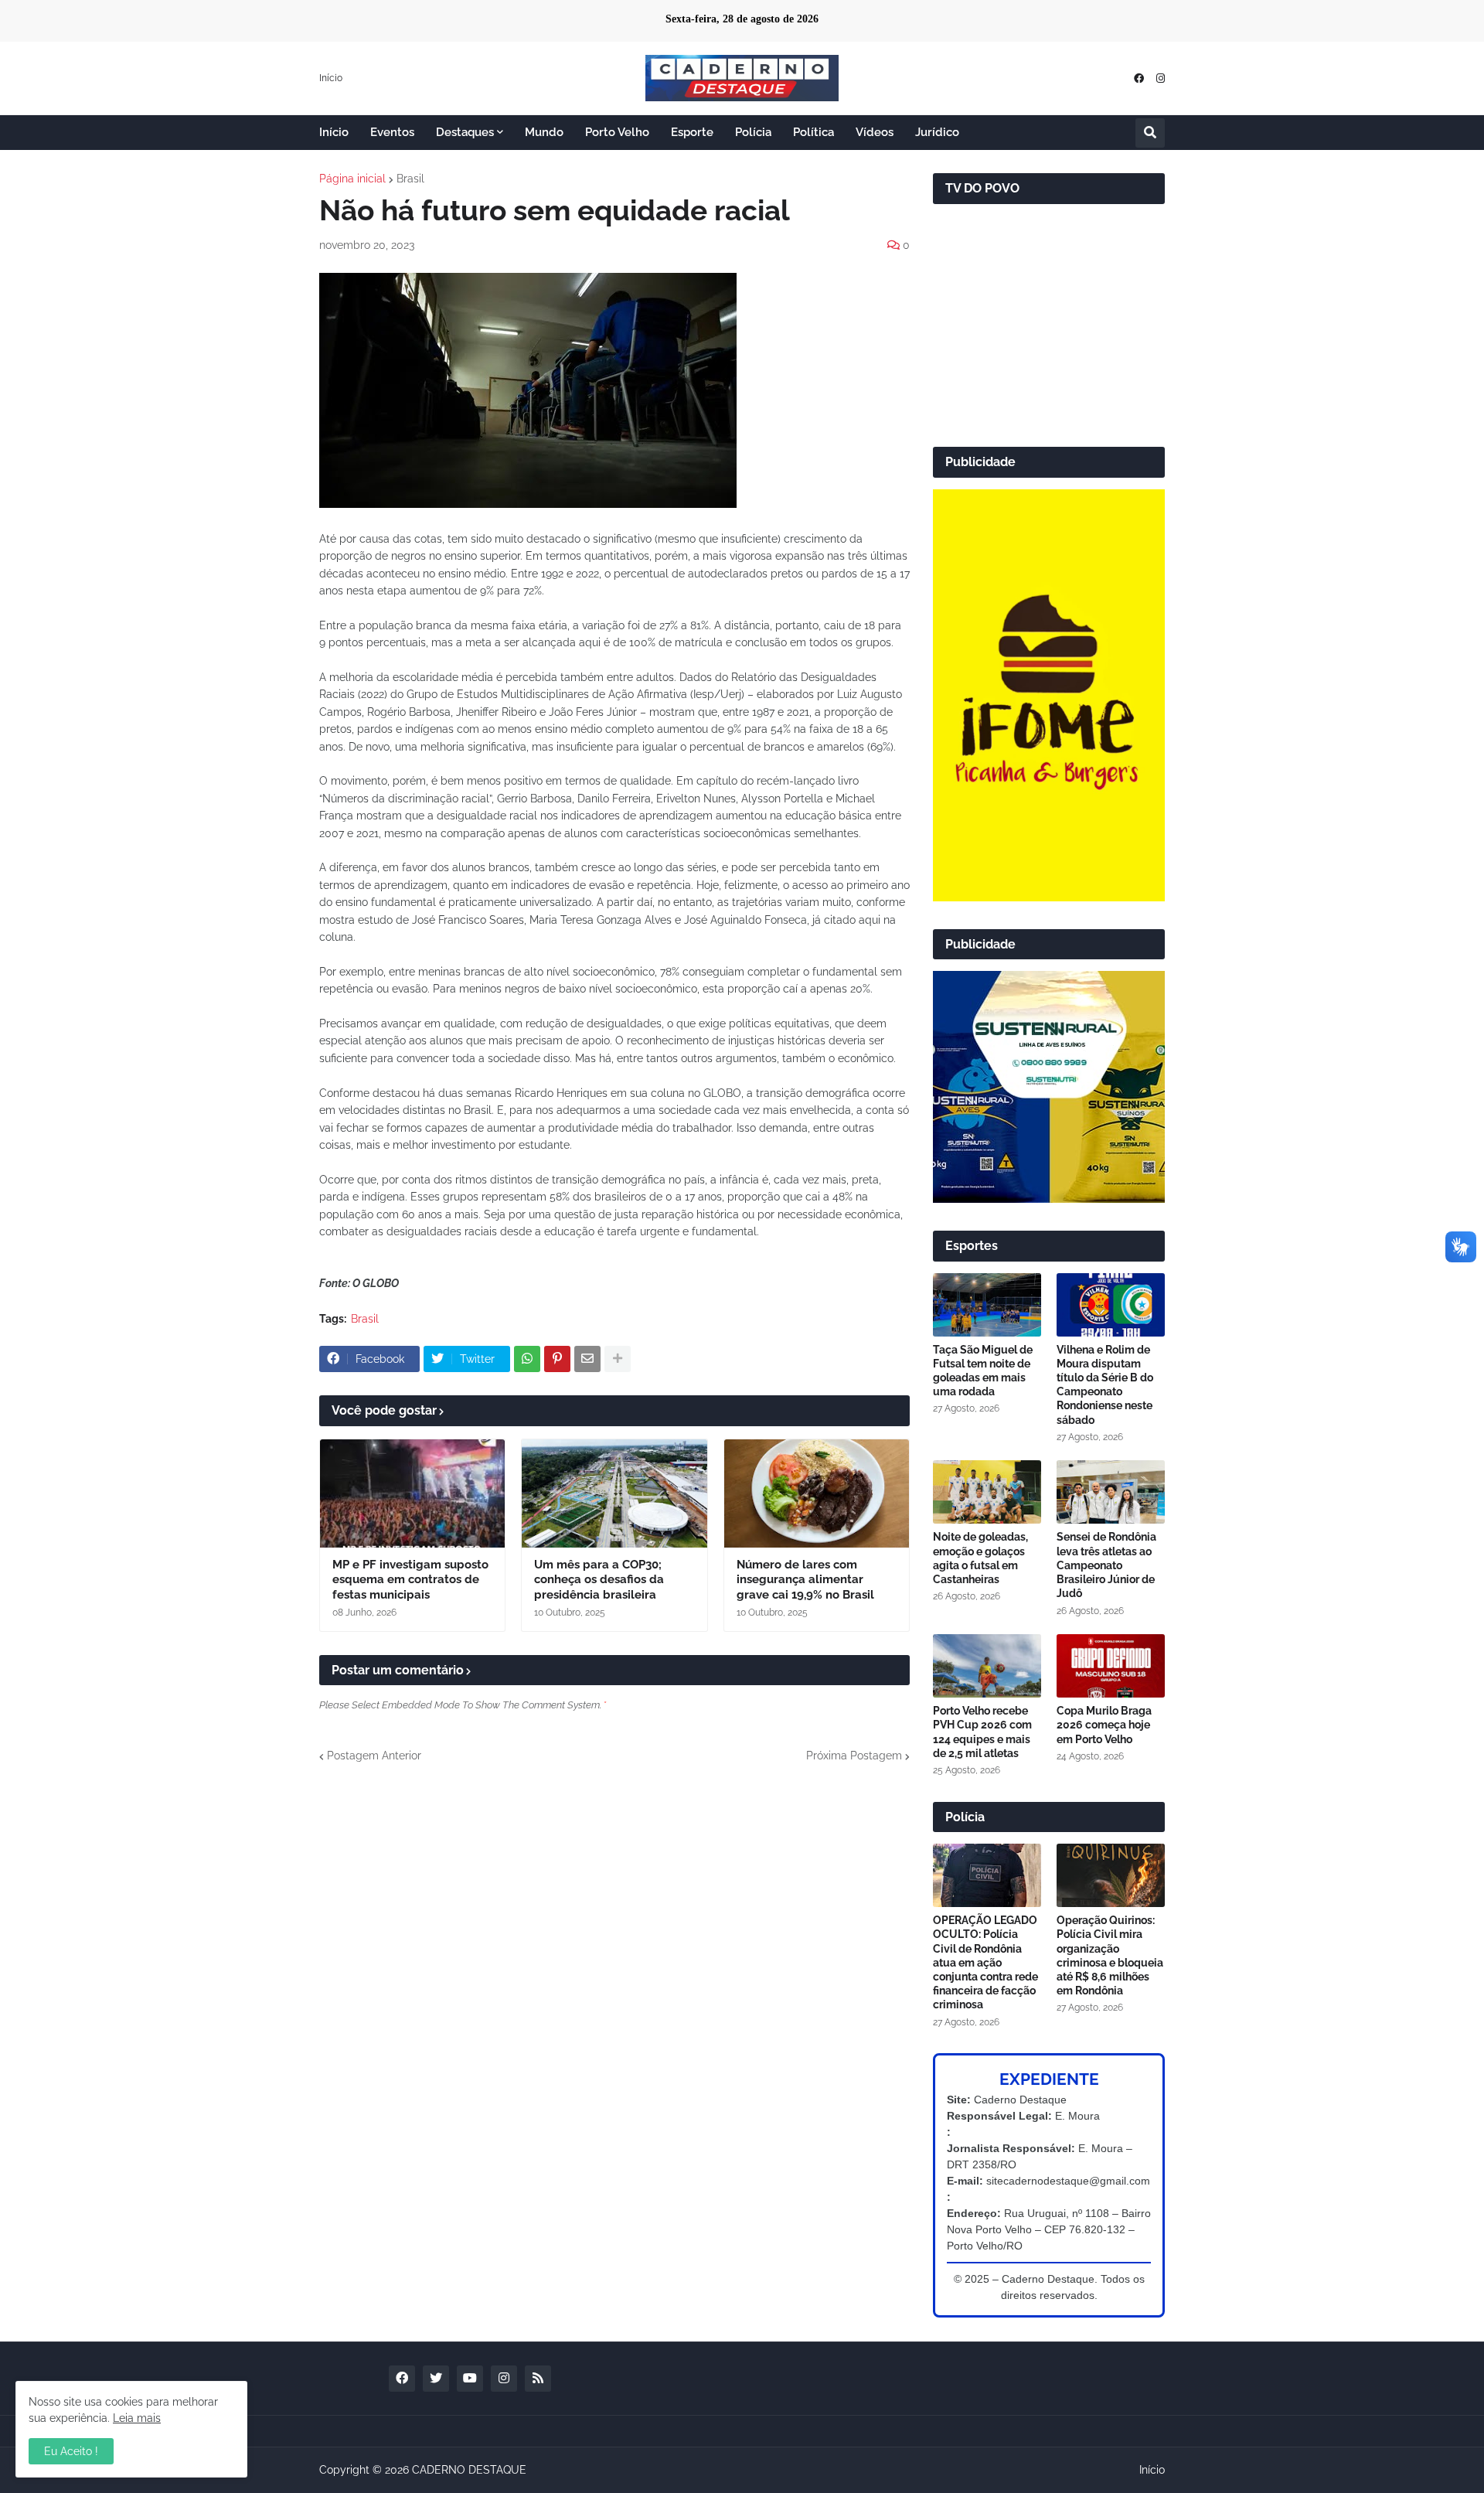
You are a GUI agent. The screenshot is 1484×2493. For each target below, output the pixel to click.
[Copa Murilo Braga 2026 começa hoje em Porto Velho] (1111, 1666)
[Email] (587, 1359)
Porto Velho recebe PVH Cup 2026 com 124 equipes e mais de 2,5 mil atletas (982, 1732)
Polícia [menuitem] (753, 132)
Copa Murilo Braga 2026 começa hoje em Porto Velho (1104, 1725)
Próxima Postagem (854, 1756)
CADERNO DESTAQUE (469, 2470)
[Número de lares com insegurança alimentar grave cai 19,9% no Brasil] (817, 1493)
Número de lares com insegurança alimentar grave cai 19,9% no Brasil (805, 1580)
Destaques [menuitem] (465, 132)
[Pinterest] (557, 1359)
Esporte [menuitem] (692, 132)
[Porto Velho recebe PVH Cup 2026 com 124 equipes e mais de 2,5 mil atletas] (987, 1666)
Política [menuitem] (813, 132)
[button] (1150, 133)
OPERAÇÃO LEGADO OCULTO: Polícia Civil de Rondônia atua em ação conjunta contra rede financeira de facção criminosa (985, 1962)
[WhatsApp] (527, 1359)
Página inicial (352, 179)
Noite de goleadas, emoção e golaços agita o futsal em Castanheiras (980, 1558)
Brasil (410, 179)
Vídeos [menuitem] (875, 132)
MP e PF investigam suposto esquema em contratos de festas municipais (410, 1580)
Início (331, 78)
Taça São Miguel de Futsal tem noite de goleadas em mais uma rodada (983, 1371)
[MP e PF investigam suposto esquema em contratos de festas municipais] (412, 1493)
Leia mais (137, 2418)
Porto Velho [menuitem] (617, 132)
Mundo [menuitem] (544, 132)
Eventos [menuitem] (392, 132)
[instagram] (1161, 78)
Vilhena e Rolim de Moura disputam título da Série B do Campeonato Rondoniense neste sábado (1105, 1385)
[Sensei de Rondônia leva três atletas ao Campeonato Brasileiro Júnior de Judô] (1111, 1492)
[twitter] (436, 2379)
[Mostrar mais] (618, 1359)
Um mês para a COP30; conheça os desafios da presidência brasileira (599, 1580)
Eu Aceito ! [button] (71, 2451)
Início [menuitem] (334, 132)
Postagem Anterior (374, 1756)
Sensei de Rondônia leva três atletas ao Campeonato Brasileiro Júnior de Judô (1106, 1565)
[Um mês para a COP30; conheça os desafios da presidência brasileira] (614, 1493)
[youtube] (470, 2379)
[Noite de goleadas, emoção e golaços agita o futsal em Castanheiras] (987, 1492)
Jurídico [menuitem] (937, 132)
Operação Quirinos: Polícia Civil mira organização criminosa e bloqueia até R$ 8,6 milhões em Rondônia (1110, 1955)
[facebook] (1139, 78)
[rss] (538, 2379)
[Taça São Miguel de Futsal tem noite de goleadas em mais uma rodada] (987, 1305)
